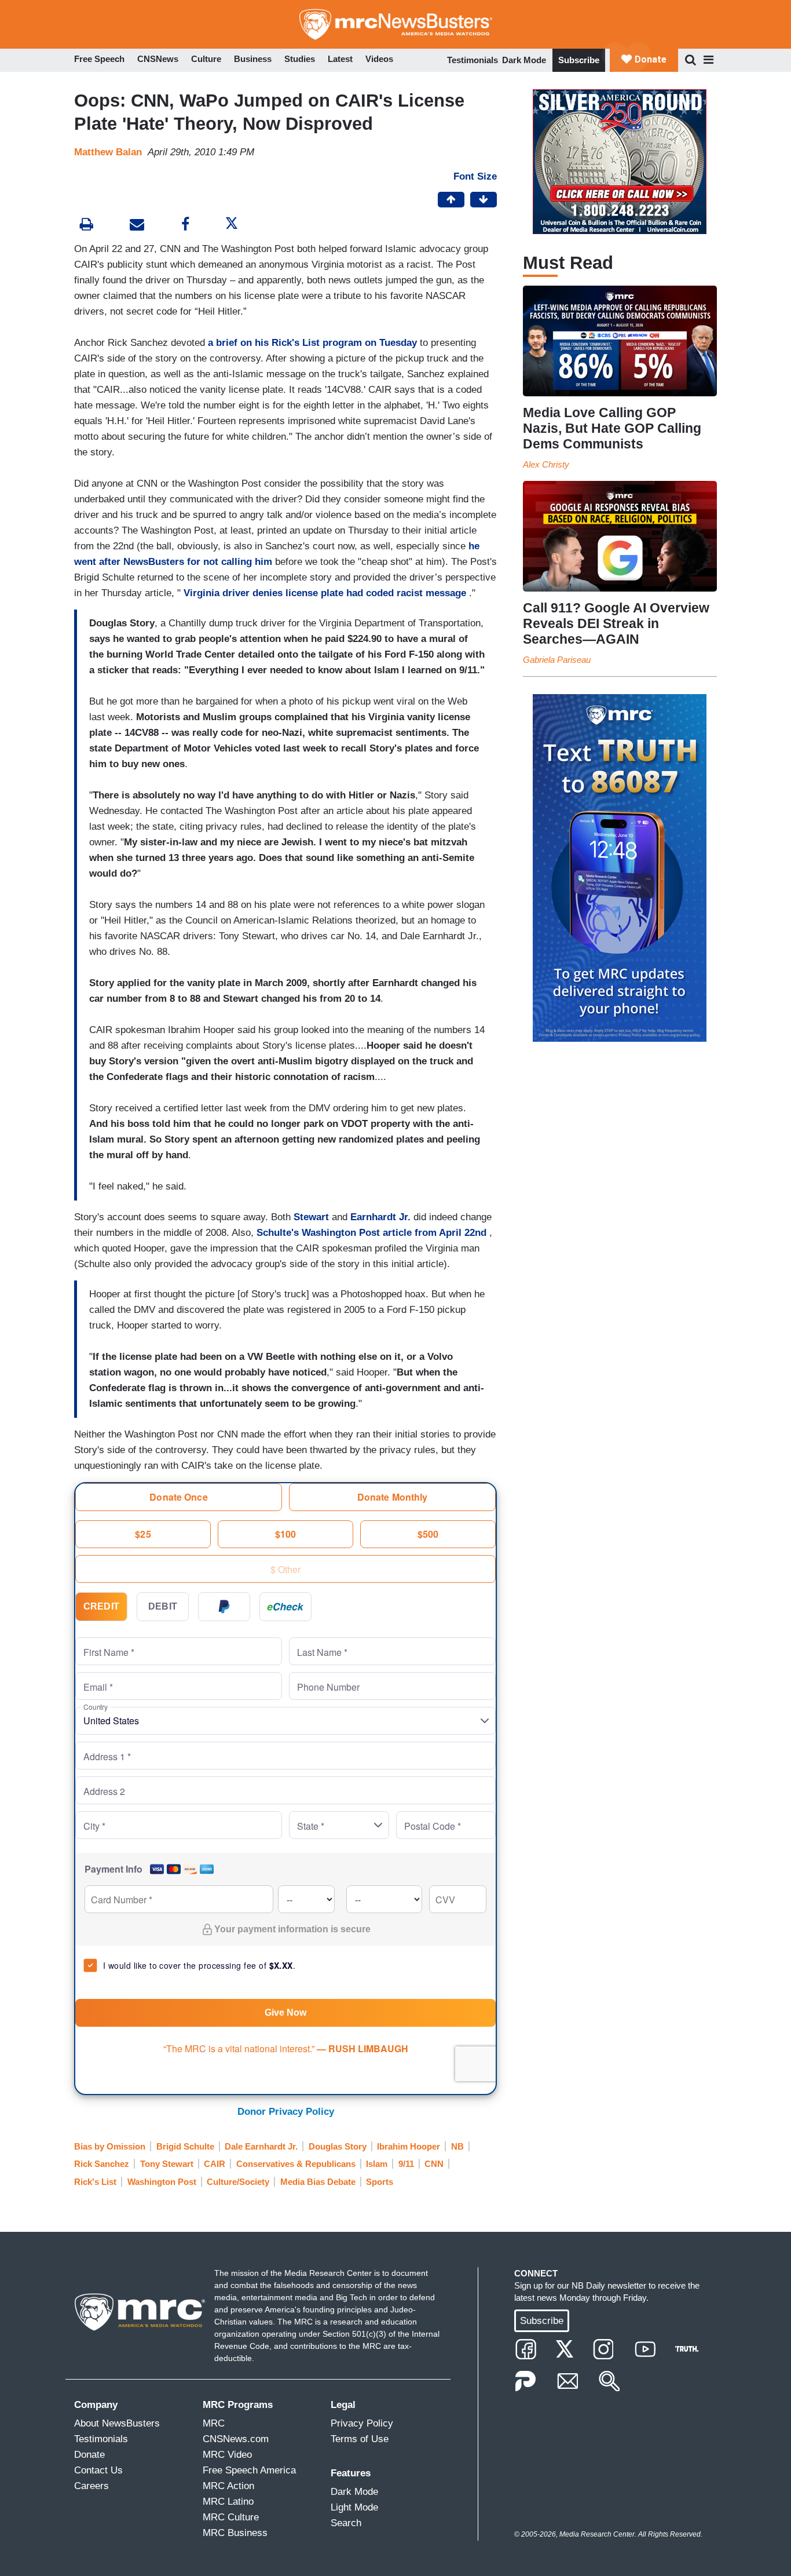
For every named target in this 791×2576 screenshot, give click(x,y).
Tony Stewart (167, 2164)
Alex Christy (546, 464)
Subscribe (579, 60)
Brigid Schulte (185, 2146)
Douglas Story (338, 2146)
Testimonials (473, 60)
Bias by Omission (110, 2146)
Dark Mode (524, 60)
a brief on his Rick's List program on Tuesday (312, 343)
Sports (380, 2182)
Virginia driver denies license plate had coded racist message (325, 593)
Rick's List (95, 2182)
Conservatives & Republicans (296, 2164)
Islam (377, 2164)
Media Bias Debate (318, 2182)
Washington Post (162, 2182)
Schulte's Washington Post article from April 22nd (371, 1233)
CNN (434, 2164)
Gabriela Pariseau (557, 660)
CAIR (215, 2164)
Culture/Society (238, 2182)
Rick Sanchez (102, 2164)
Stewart (311, 1217)
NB (457, 2146)
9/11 (406, 2164)
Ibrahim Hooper (409, 2146)
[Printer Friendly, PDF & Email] (137, 226)
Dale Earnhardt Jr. (261, 2146)
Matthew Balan (108, 152)
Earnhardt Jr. (380, 1217)
